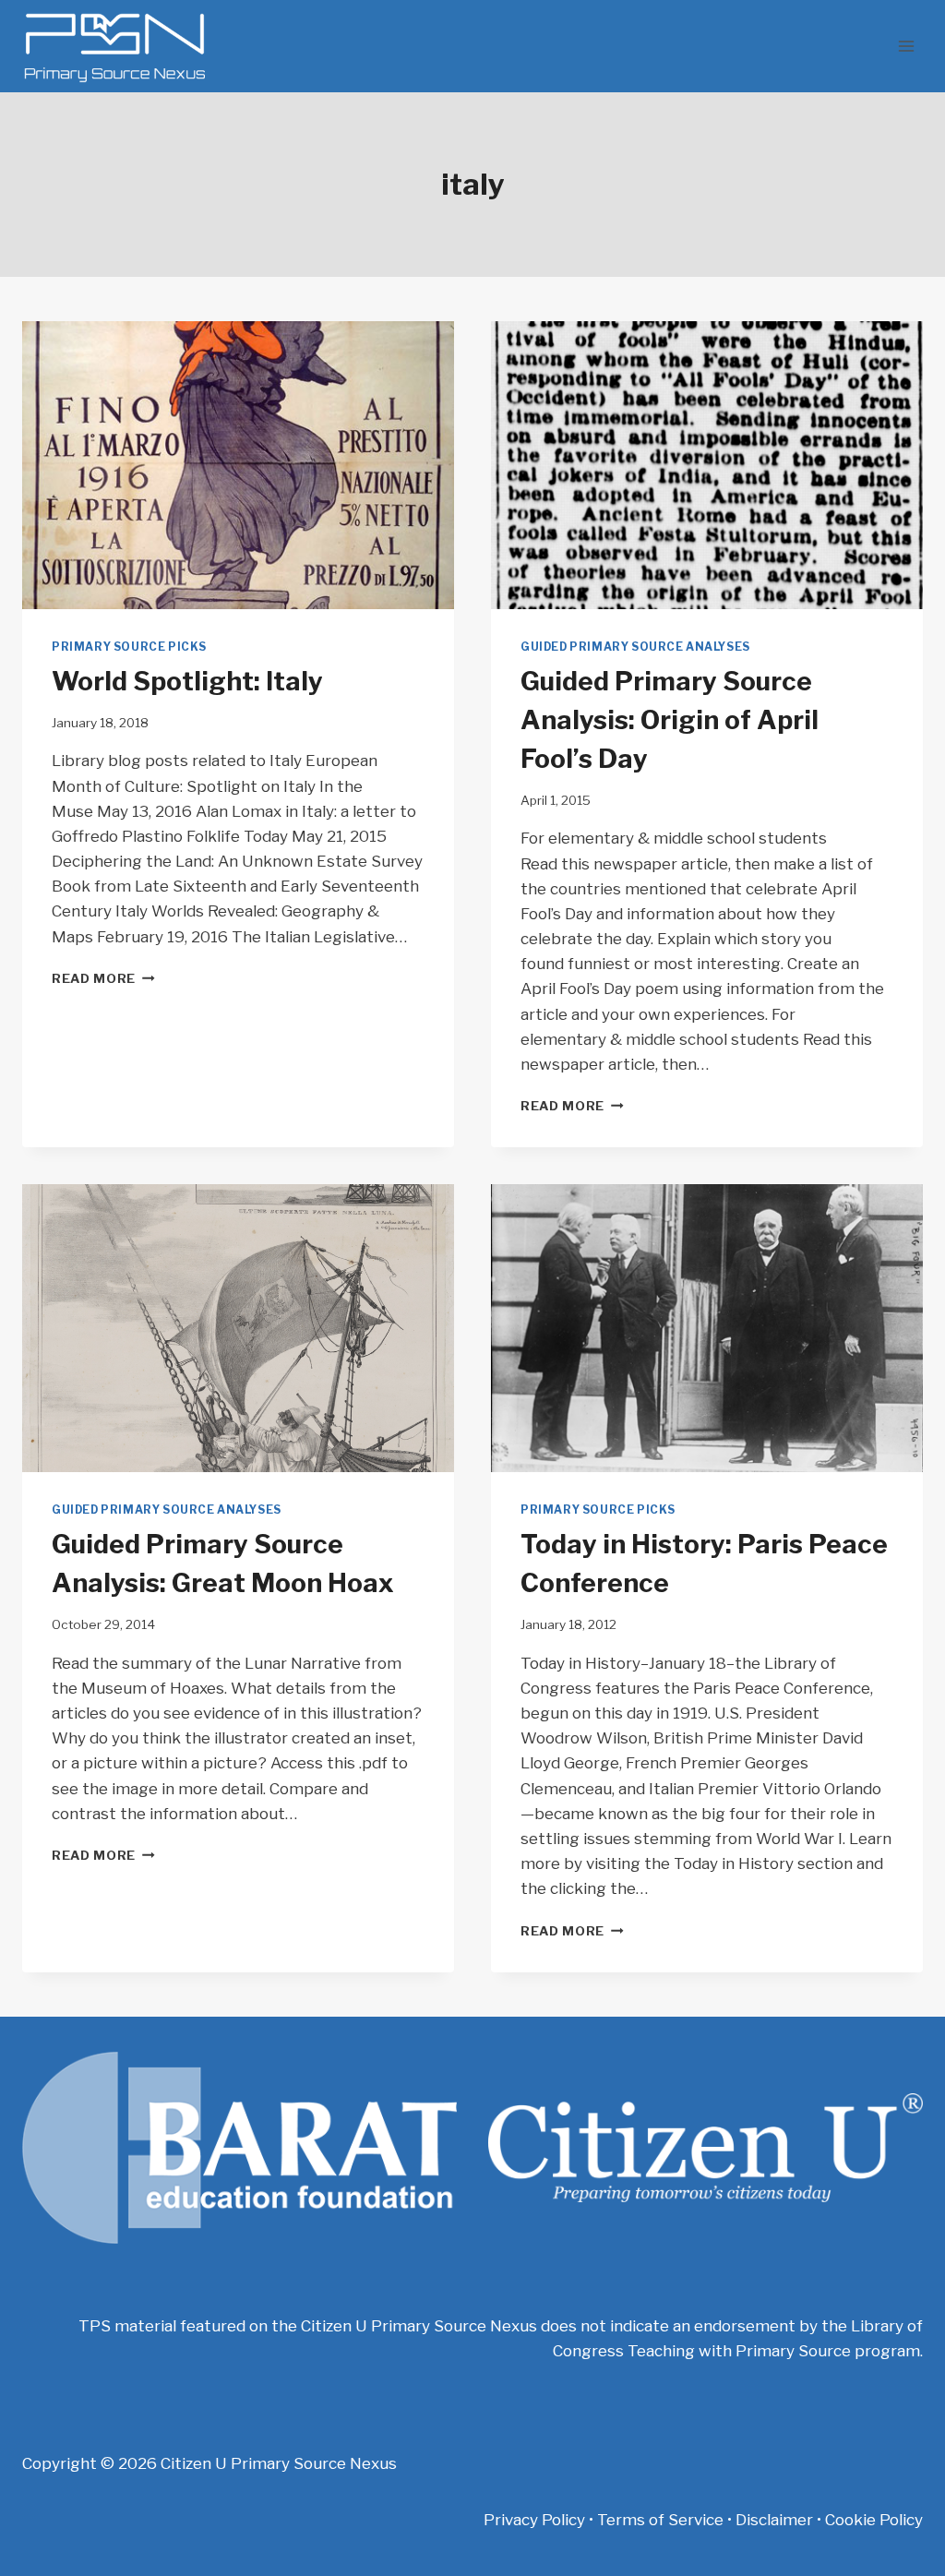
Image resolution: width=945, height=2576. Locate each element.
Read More (103, 978)
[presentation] (238, 465)
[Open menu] (906, 46)
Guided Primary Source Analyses (635, 647)
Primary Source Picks (129, 647)
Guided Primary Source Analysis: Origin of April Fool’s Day (670, 720)
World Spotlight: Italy (187, 681)
